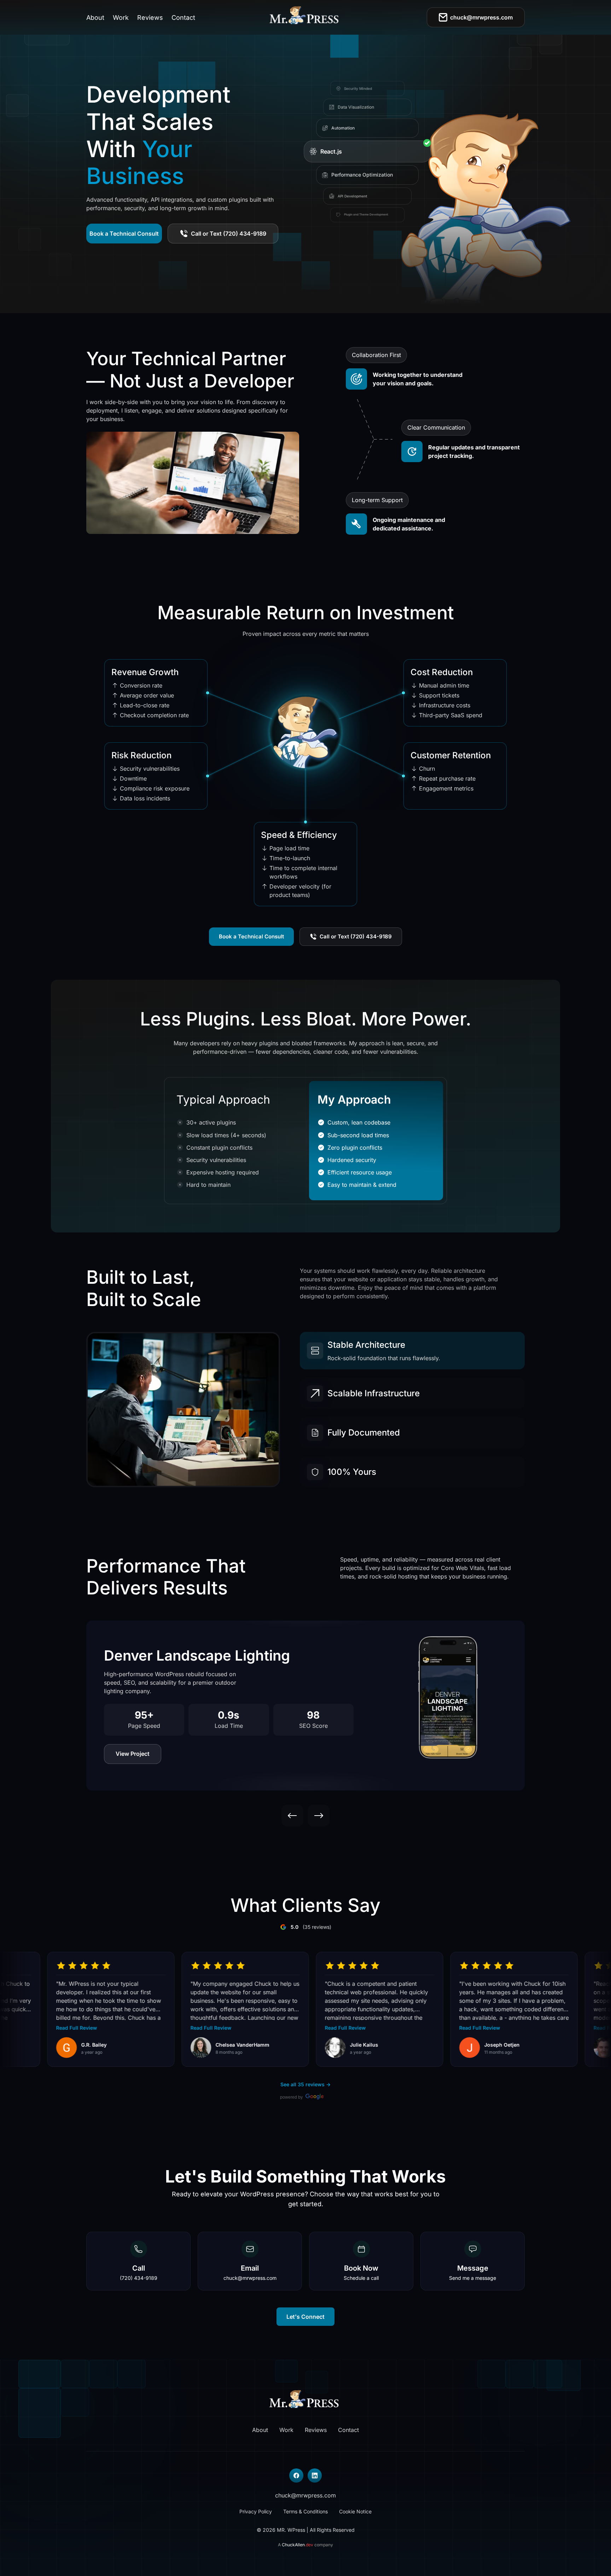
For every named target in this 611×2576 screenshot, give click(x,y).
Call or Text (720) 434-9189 (229, 234)
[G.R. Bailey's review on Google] (26, 2048)
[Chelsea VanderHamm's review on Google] (161, 2048)
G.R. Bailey (54, 2045)
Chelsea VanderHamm (202, 2045)
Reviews (150, 18)
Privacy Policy (256, 2511)
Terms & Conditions (305, 2511)
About (95, 18)
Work (121, 18)
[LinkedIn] (315, 2476)
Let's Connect (305, 2317)
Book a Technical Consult (124, 234)
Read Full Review (36, 2028)
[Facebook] (296, 2476)
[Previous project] (292, 1816)
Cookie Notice (355, 2511)
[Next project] (319, 1816)
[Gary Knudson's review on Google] (564, 2048)
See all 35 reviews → (305, 2084)
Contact (183, 18)
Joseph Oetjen (462, 2045)
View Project (133, 1754)
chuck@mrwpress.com (481, 17)
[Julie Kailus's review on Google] (295, 2048)
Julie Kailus (324, 2045)
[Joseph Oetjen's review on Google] (429, 2048)
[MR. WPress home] (306, 17)
